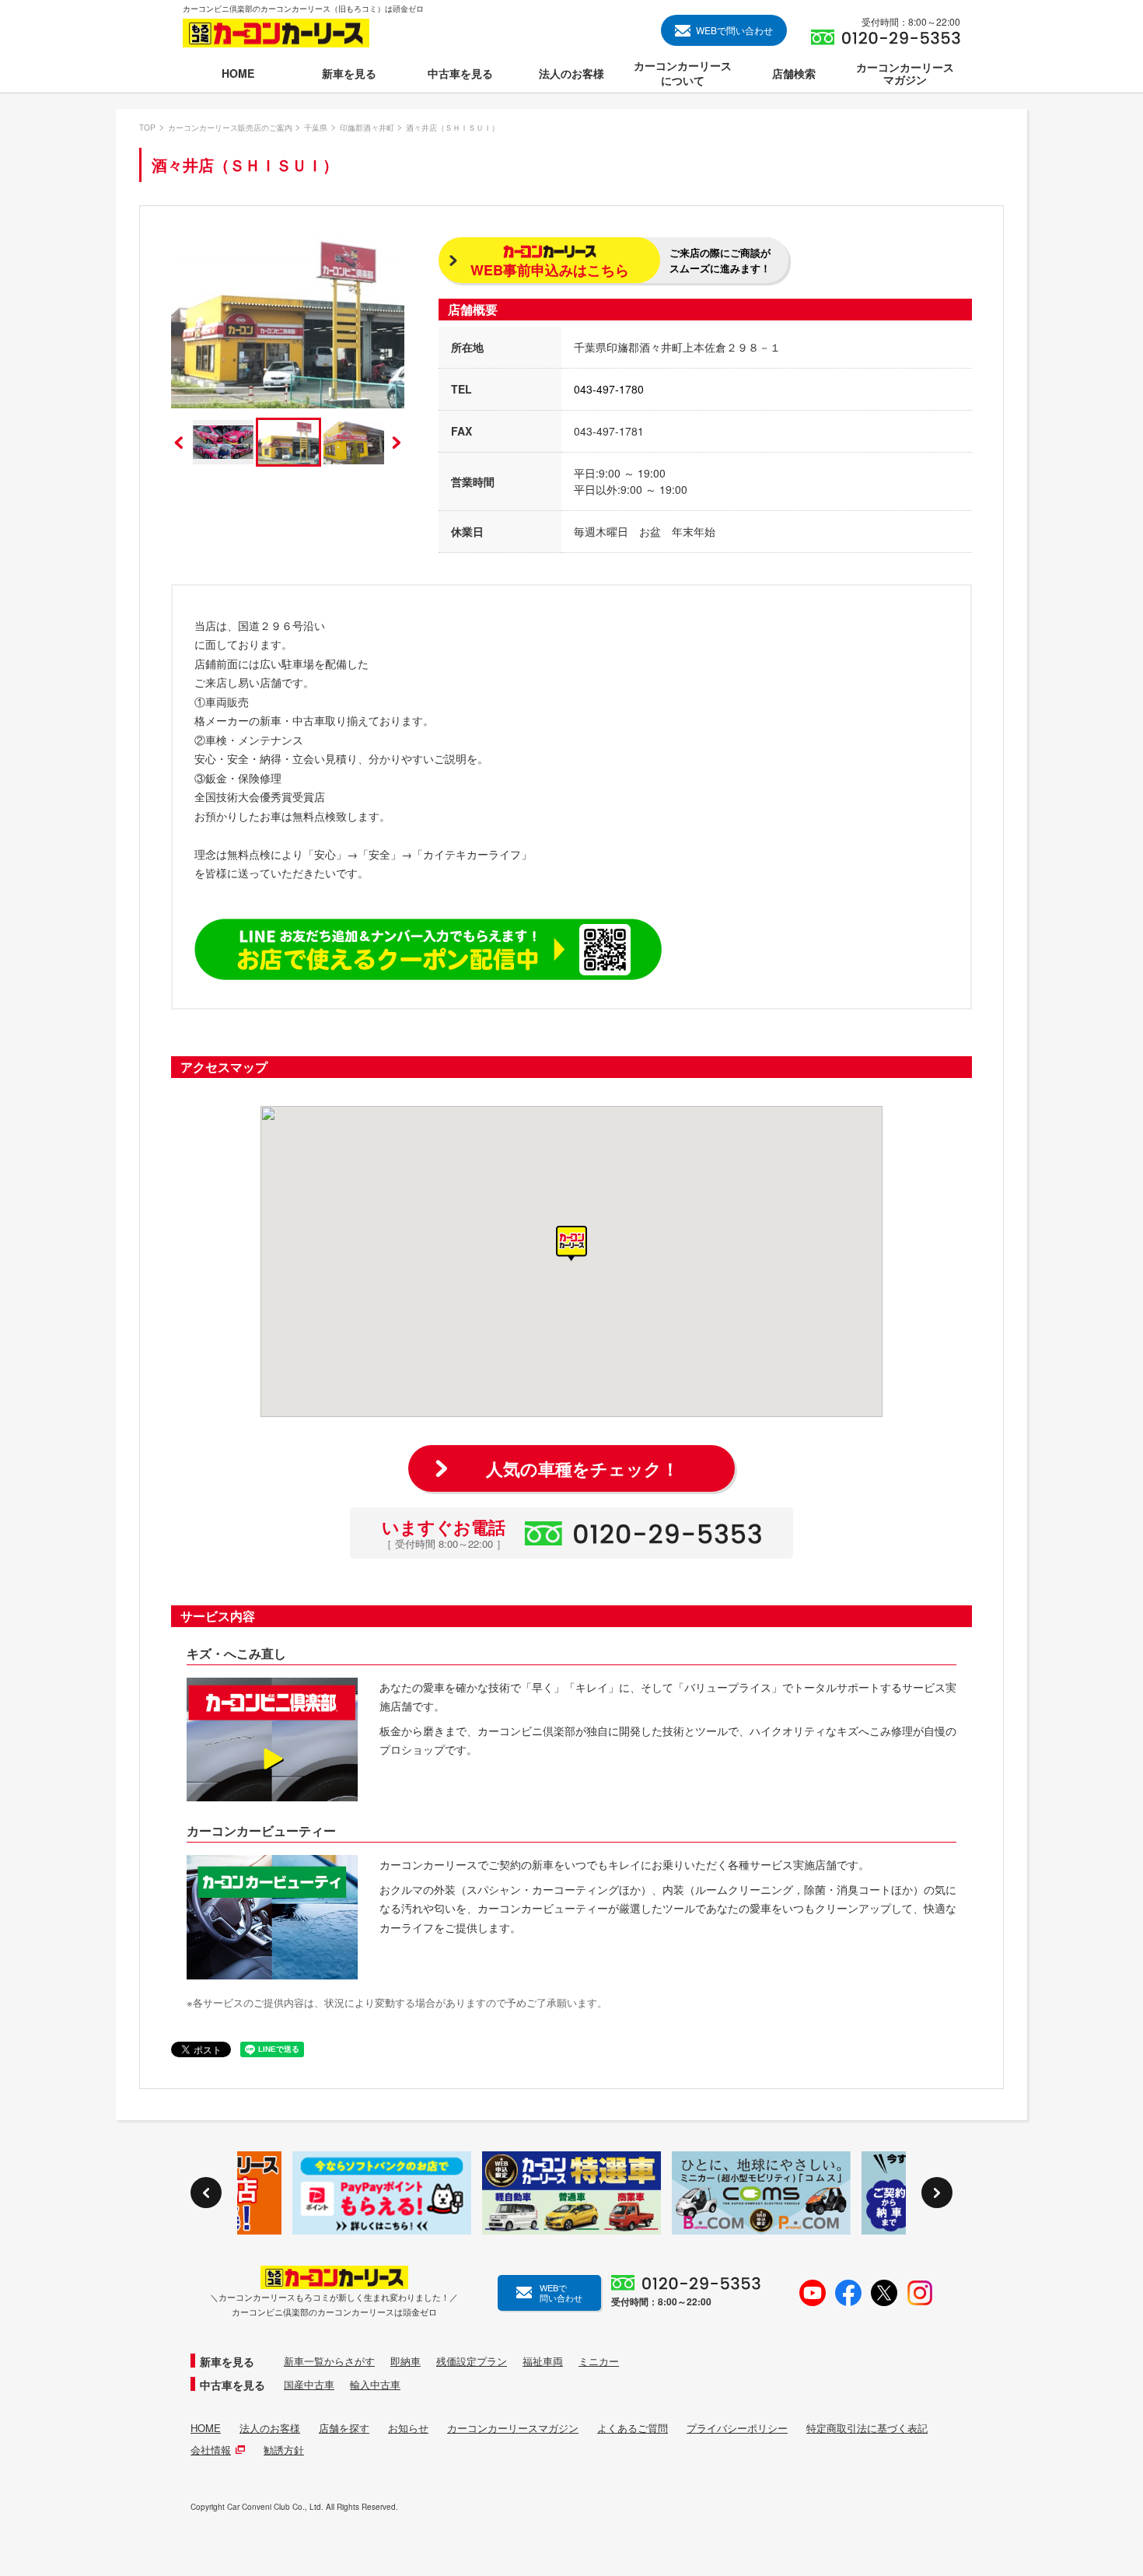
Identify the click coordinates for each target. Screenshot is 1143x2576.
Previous (179, 443)
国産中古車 (309, 2385)
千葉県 (316, 128)
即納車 (405, 2361)
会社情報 (211, 2450)
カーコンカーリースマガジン (513, 2428)
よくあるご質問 (633, 2428)
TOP (147, 128)
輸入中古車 (375, 2385)
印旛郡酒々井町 (367, 128)
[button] (571, 1244)
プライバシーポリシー (737, 2428)
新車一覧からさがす (329, 2361)
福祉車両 (543, 2361)
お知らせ (408, 2428)
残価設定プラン (472, 2361)
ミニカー (599, 2361)
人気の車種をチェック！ (582, 1468)
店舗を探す (344, 2428)
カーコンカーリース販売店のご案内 (230, 128)
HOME (206, 2428)
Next (397, 443)
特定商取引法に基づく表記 (867, 2428)
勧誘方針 (284, 2450)
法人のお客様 (270, 2428)
